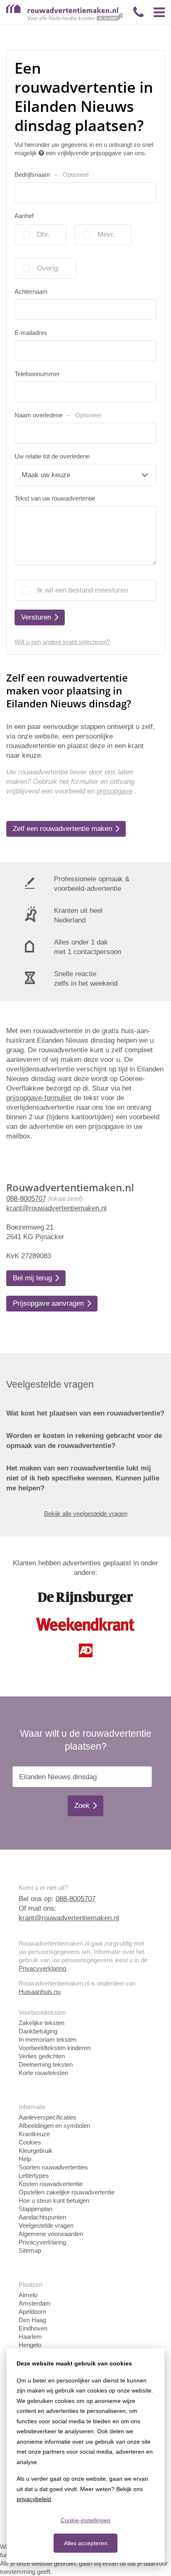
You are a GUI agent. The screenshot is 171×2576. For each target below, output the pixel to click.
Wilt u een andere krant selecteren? (62, 642)
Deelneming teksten (46, 2064)
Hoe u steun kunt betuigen (54, 2200)
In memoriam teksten (48, 2039)
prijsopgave (115, 791)
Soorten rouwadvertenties (53, 2167)
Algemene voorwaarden (51, 2234)
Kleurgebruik (36, 2151)
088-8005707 (26, 1199)
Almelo (28, 2295)
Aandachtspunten (42, 2217)
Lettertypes (34, 2176)
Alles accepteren (86, 2543)
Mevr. (106, 234)
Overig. (48, 268)
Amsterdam (35, 2303)
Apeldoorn (32, 2312)
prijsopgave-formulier (39, 1098)
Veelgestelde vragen (46, 2225)
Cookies (30, 2142)
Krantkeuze (34, 2134)
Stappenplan (35, 2209)
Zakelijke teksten (42, 2023)
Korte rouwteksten (43, 2073)
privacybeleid (34, 2499)
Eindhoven (33, 2328)
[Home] (65, 19)
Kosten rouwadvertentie (51, 2184)
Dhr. (43, 234)
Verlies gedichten (42, 2056)
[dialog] (85, 2456)
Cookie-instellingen (85, 2520)
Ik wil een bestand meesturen (82, 590)
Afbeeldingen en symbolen (54, 2126)
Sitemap (30, 2250)
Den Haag (32, 2320)
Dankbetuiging (38, 2031)
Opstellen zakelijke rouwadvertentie (67, 2192)
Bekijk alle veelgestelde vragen (86, 1514)
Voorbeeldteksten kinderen (55, 2048)
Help (25, 2159)
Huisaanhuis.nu (40, 1992)
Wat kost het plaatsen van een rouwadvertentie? (85, 1413)
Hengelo (30, 2345)
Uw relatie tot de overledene (52, 456)
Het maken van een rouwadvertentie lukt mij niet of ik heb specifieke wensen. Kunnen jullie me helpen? (83, 1478)
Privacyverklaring (42, 1968)
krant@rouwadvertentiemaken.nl (56, 1208)
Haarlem (30, 2337)
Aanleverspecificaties (48, 2117)
